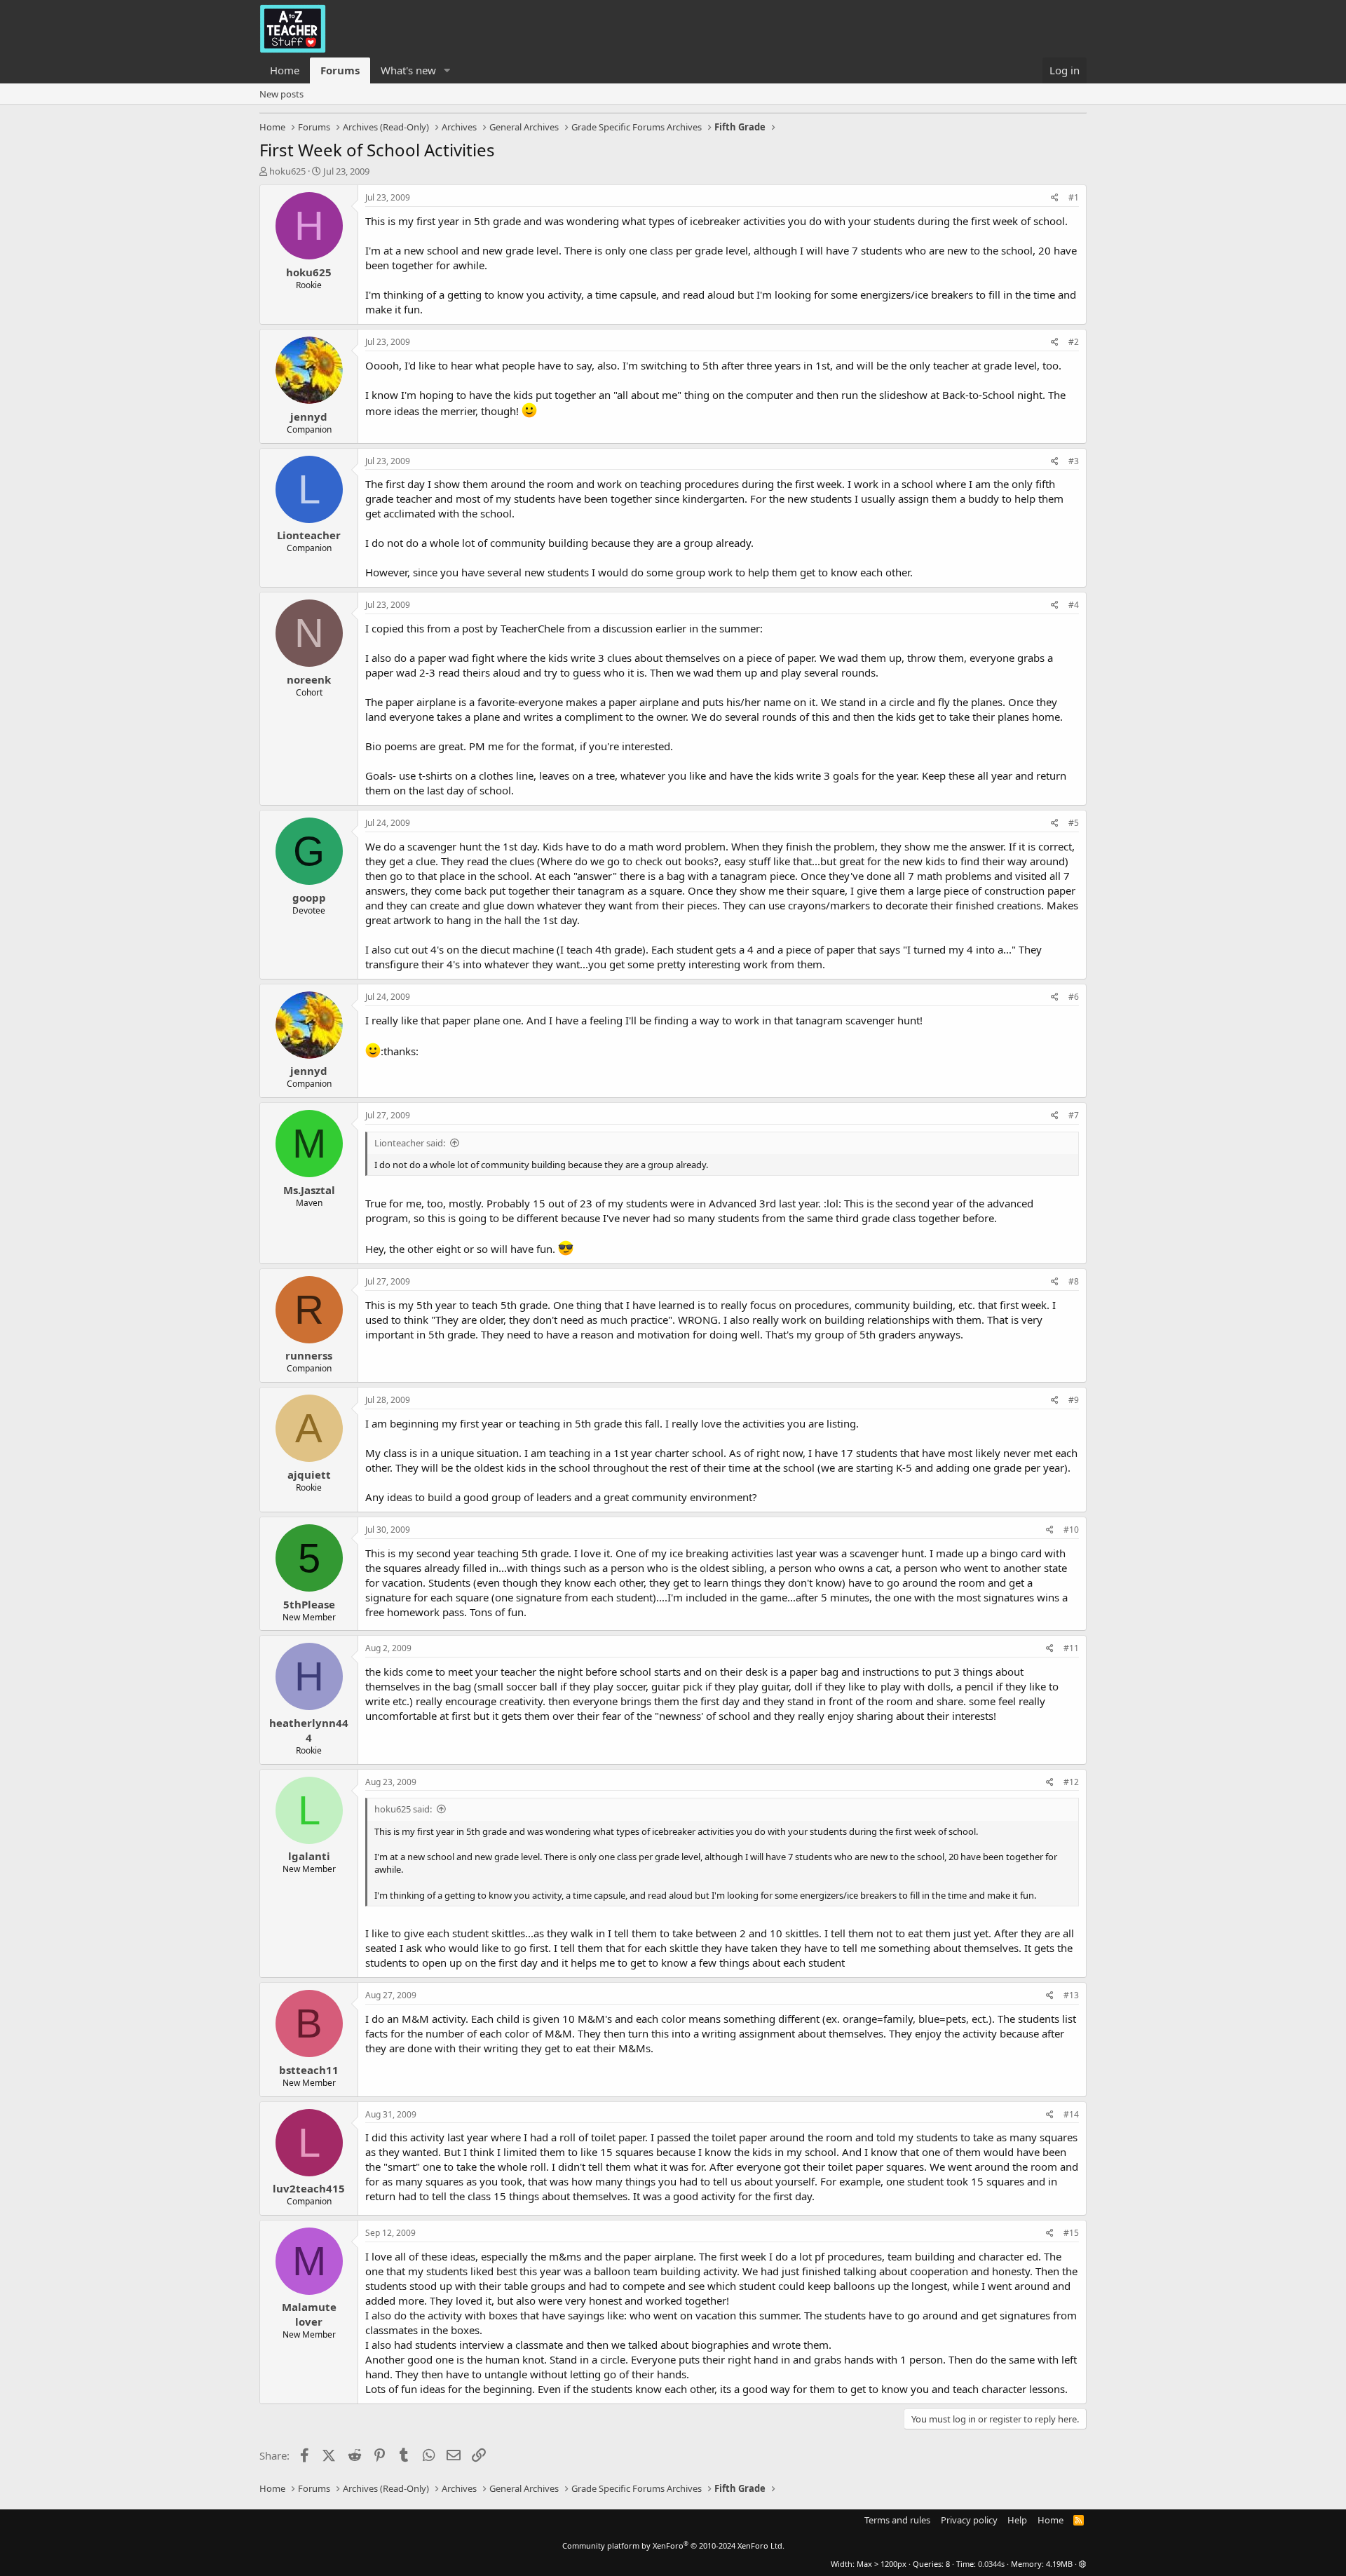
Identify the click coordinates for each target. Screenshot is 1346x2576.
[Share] (1055, 198)
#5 (1074, 823)
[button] (447, 70)
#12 (1071, 1782)
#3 (1074, 461)
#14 (1071, 2114)
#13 (1071, 1995)
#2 (1074, 342)
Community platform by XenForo (673, 2546)
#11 (1071, 1648)
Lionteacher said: (410, 1143)
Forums (340, 70)
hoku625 (287, 171)
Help (1017, 2520)
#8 (1074, 1281)
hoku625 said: (403, 1809)
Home (285, 70)
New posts (281, 94)
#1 (1074, 197)
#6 (1074, 997)
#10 (1071, 1530)
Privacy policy (969, 2520)
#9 (1074, 1400)
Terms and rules (897, 2520)
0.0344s (991, 2564)
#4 (1074, 605)
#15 (1071, 2233)
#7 (1074, 1115)
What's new (408, 70)
